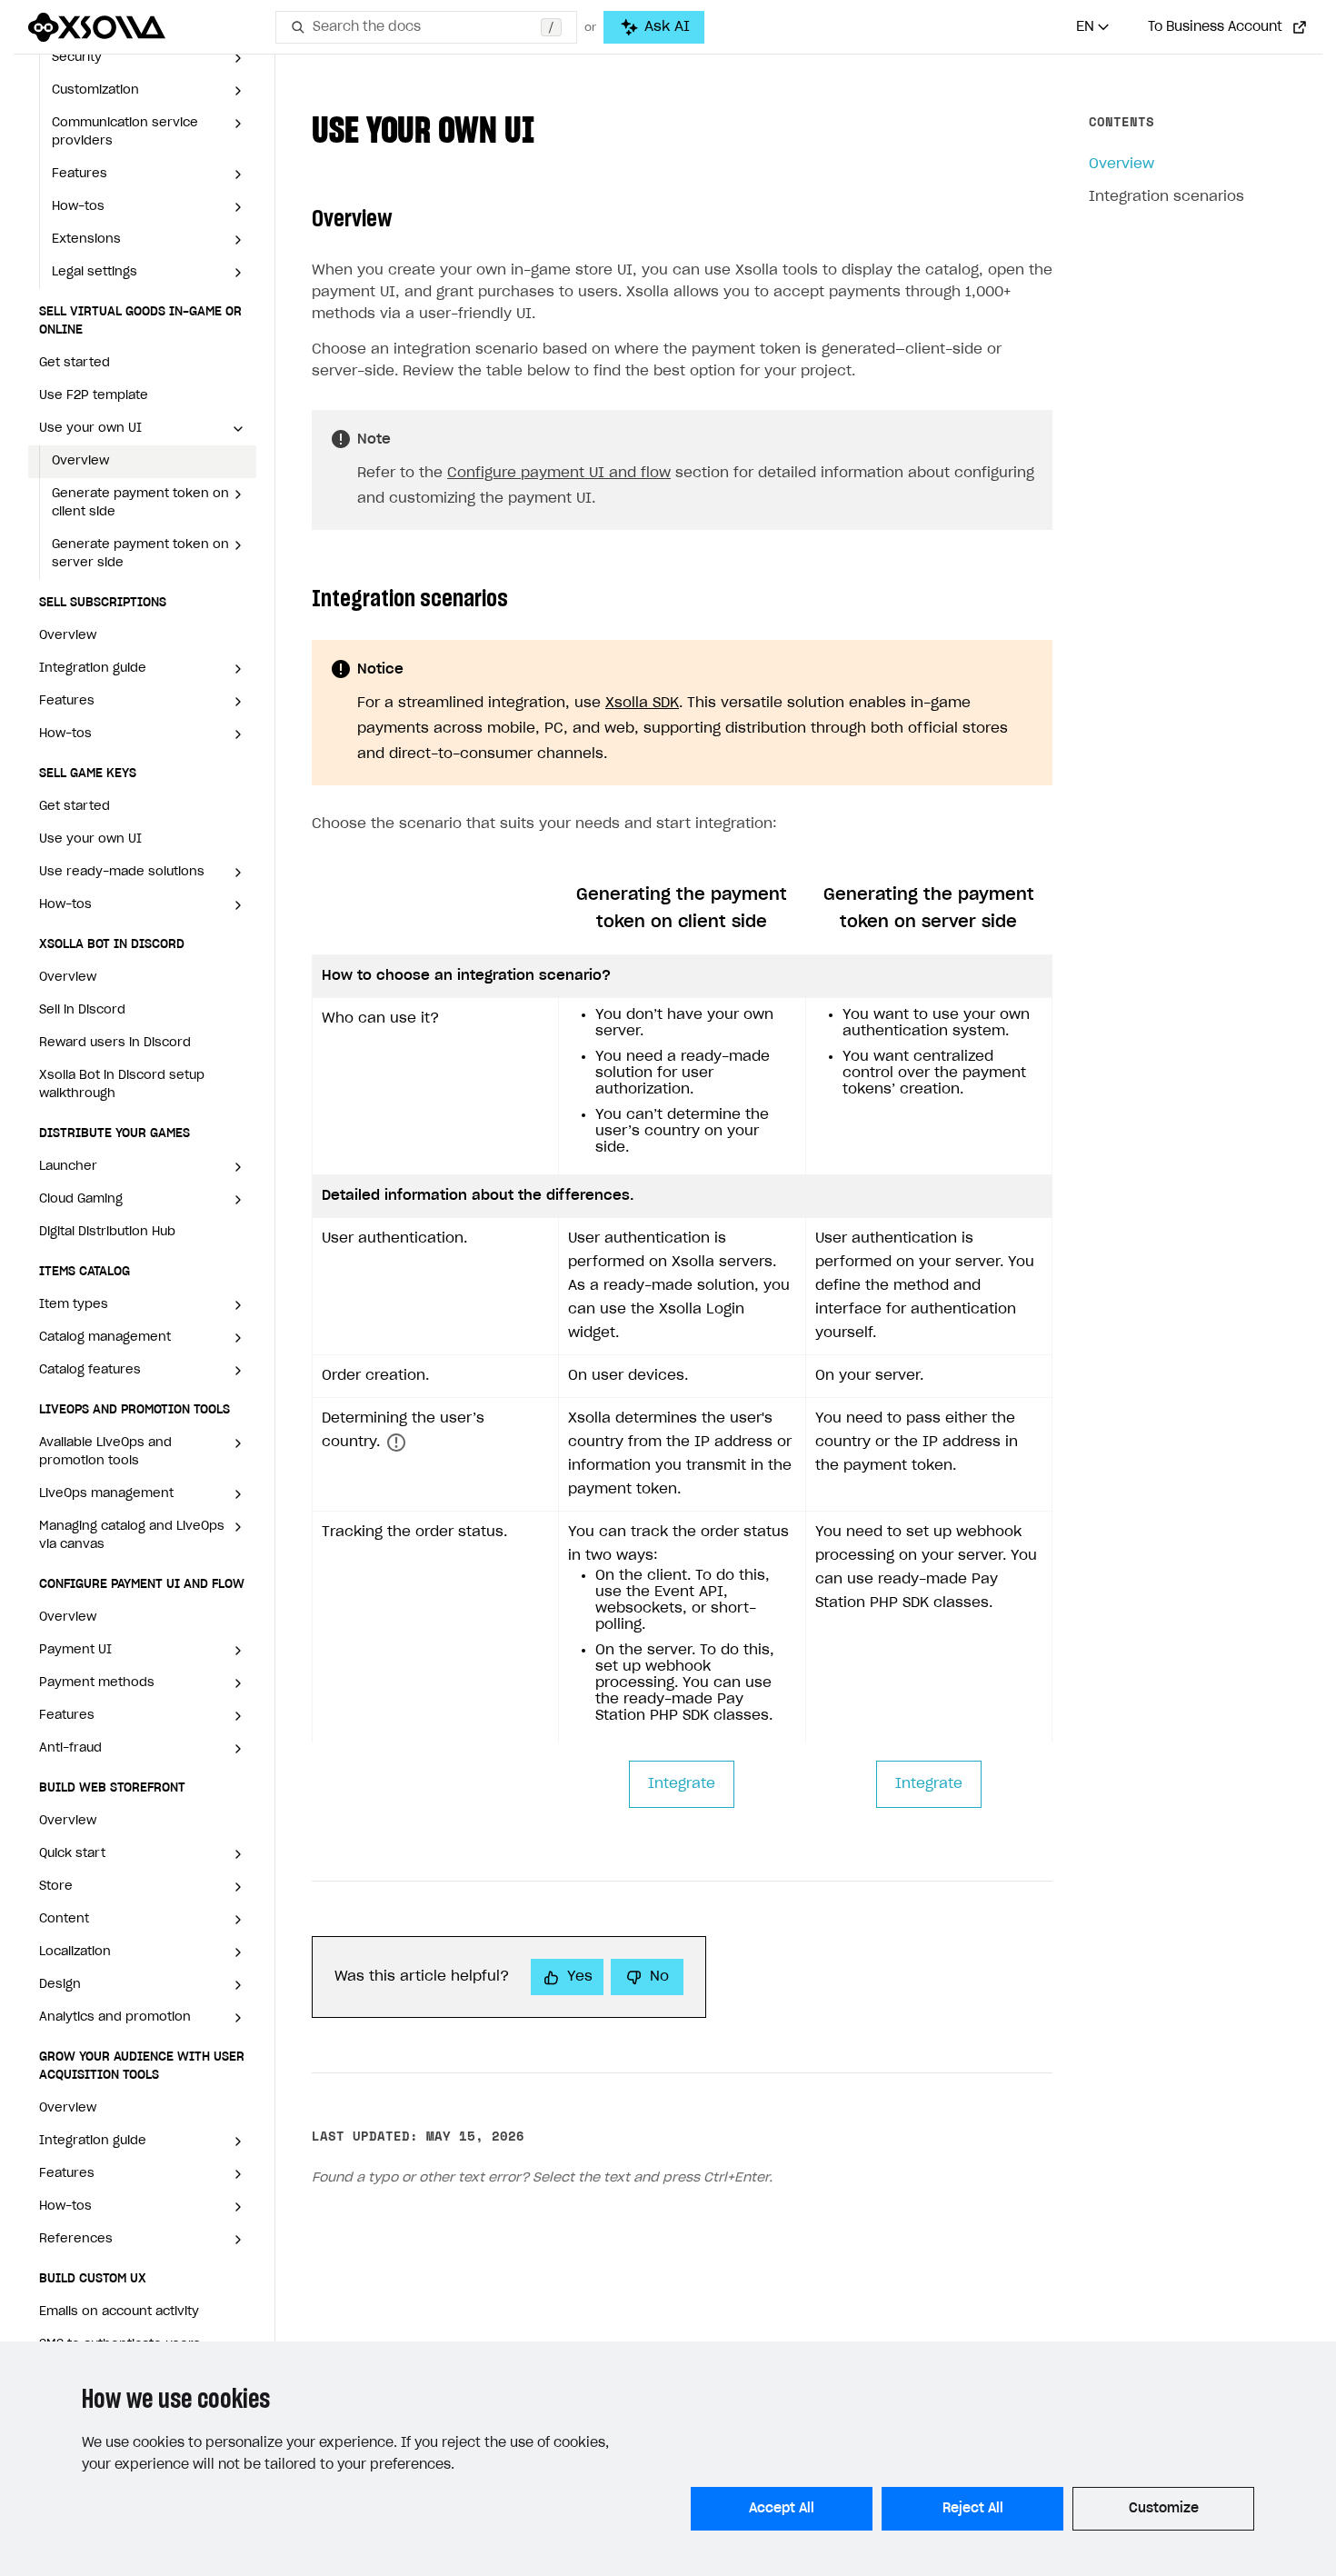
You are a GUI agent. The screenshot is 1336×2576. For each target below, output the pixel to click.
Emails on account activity (119, 2312)
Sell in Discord (82, 1010)
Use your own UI (90, 839)
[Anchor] (553, 127)
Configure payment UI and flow (559, 473)
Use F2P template (94, 396)
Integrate (682, 1784)
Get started (75, 363)
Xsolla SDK (642, 703)
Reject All (973, 2509)
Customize (1164, 2509)
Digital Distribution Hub (107, 1232)
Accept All (782, 2509)
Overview (80, 461)
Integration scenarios (1167, 197)
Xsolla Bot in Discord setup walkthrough (122, 1085)
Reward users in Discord (115, 1043)
